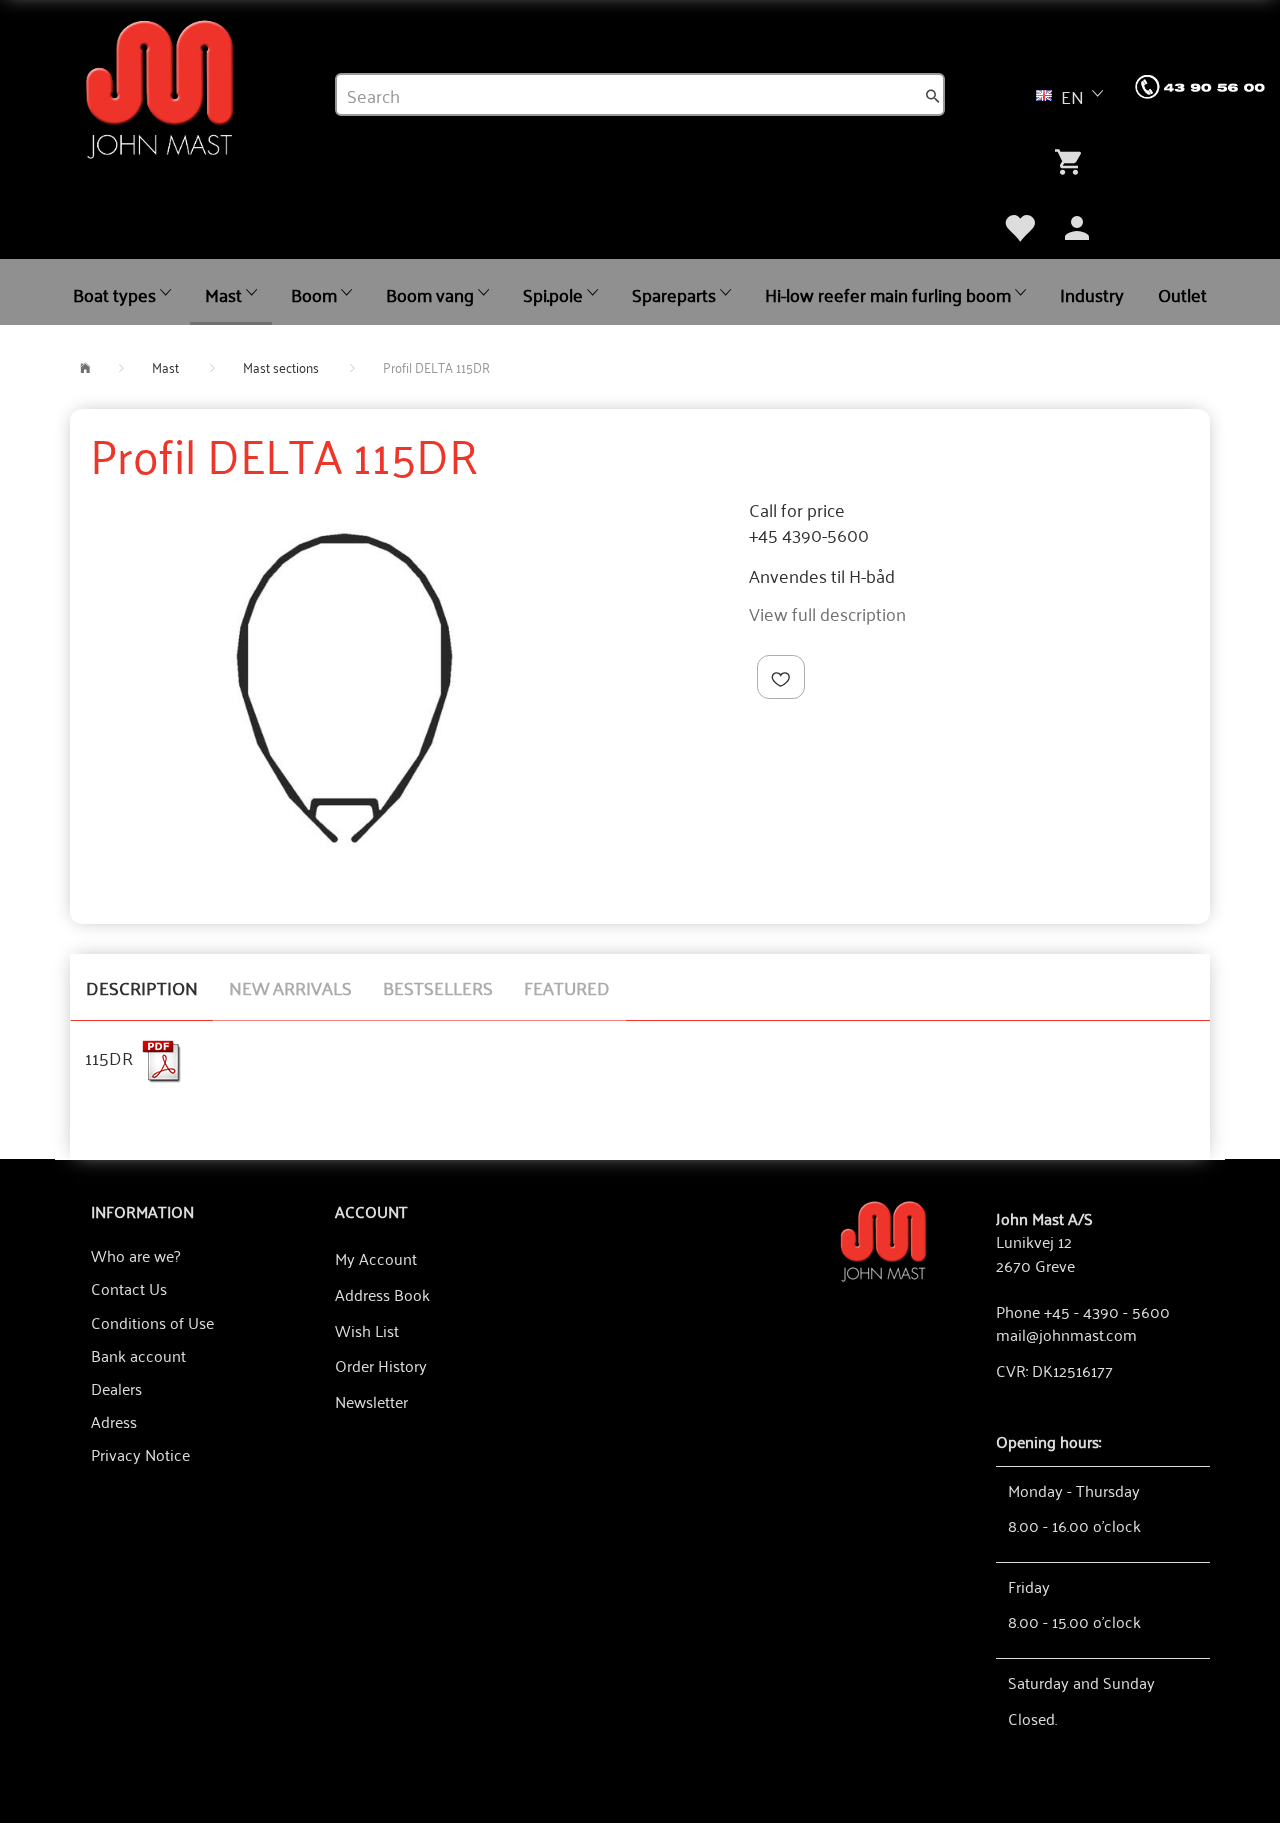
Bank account (138, 1355)
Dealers (116, 1388)
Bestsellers (438, 987)
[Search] (933, 95)
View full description (827, 613)
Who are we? (135, 1255)
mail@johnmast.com (1066, 1334)
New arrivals (290, 987)
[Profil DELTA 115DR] (344, 688)
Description (142, 987)
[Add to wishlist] (781, 677)
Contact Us (129, 1288)
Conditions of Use (152, 1322)
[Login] (1077, 225)
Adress (114, 1421)
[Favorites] (1019, 225)
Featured (567, 987)
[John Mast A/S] (883, 1239)
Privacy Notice (140, 1454)
